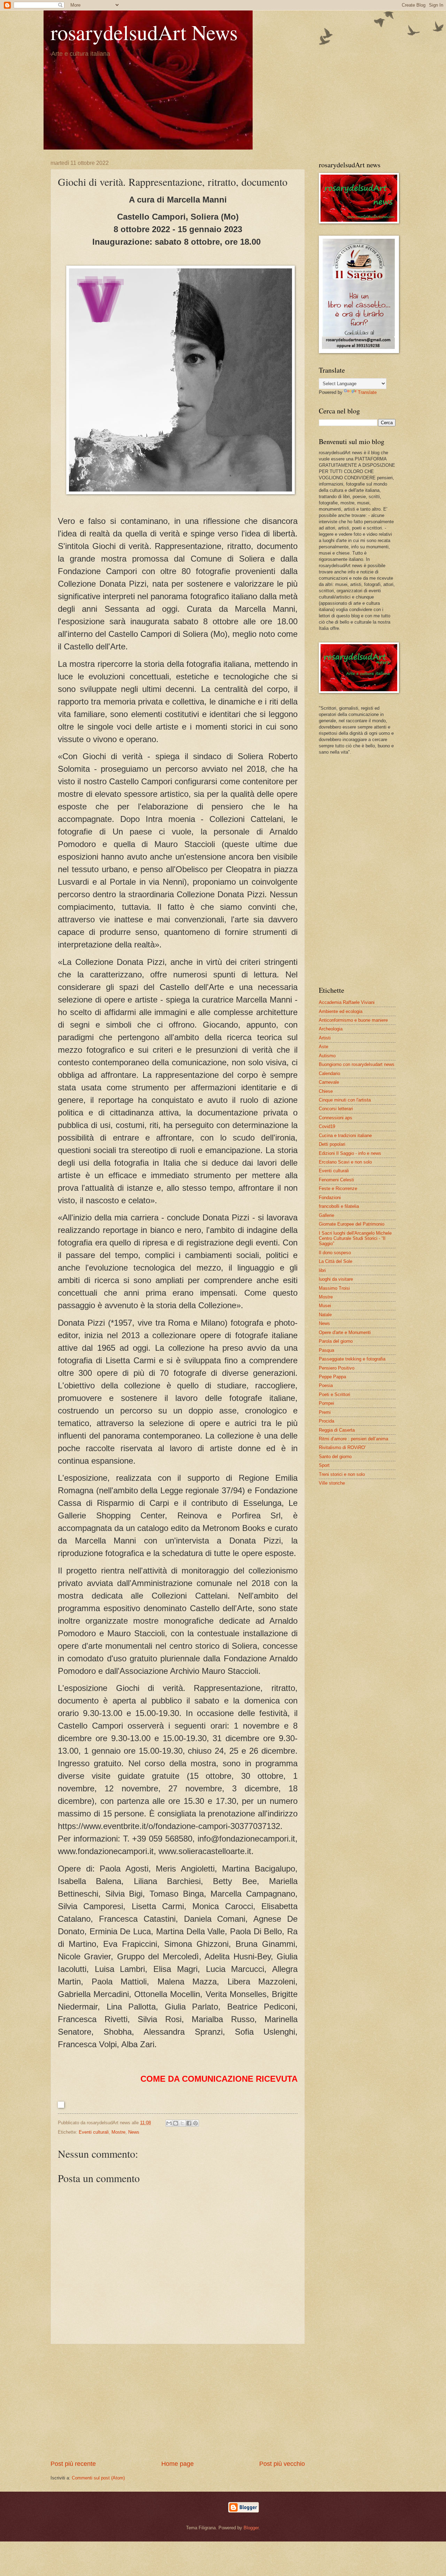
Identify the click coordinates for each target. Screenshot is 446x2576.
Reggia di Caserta (337, 1430)
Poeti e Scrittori (334, 1394)
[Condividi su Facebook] (189, 2123)
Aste (324, 1047)
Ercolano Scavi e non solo (345, 1162)
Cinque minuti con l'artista (345, 1100)
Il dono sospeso (335, 1253)
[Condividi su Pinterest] (195, 2123)
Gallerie (326, 1215)
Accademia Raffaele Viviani (347, 1002)
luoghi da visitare (336, 1279)
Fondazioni (330, 1198)
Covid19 (327, 1126)
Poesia (326, 1385)
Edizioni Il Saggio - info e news (350, 1153)
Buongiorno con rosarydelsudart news (357, 1064)
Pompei (326, 1403)
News (134, 2132)
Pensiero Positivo (337, 1368)
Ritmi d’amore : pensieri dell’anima (353, 1439)
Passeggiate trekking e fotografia (352, 1359)
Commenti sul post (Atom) (98, 2478)
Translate (367, 392)
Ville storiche (332, 1483)
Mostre (118, 2132)
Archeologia (331, 1029)
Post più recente (73, 2464)
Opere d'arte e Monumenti (345, 1332)
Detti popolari (332, 1144)
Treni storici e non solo (342, 1474)
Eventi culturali (94, 2132)
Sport (324, 1465)
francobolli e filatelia (339, 1206)
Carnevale (329, 1082)
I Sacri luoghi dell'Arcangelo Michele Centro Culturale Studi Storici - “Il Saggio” (355, 1239)
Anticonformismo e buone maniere (353, 1020)
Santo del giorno (335, 1457)
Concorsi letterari (336, 1109)
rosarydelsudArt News (144, 32)
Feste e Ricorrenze (338, 1188)
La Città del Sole (336, 1261)
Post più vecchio (282, 2464)
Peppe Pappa (332, 1377)
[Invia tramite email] (169, 2123)
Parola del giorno (336, 1341)
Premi (325, 1412)
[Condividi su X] (182, 2123)
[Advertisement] (178, 2402)
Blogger (251, 2528)
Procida (326, 1421)
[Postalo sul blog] (176, 2123)
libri (322, 1270)
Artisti (325, 1038)
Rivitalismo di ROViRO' (342, 1447)
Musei (325, 1306)
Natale (325, 1315)
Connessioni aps (336, 1118)
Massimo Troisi (334, 1288)
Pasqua (326, 1350)
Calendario (329, 1073)
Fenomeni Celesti (336, 1180)
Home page (178, 2464)
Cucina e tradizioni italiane (345, 1135)
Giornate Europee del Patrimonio (352, 1224)
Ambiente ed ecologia (341, 1011)
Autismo (327, 1056)
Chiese (326, 1091)
